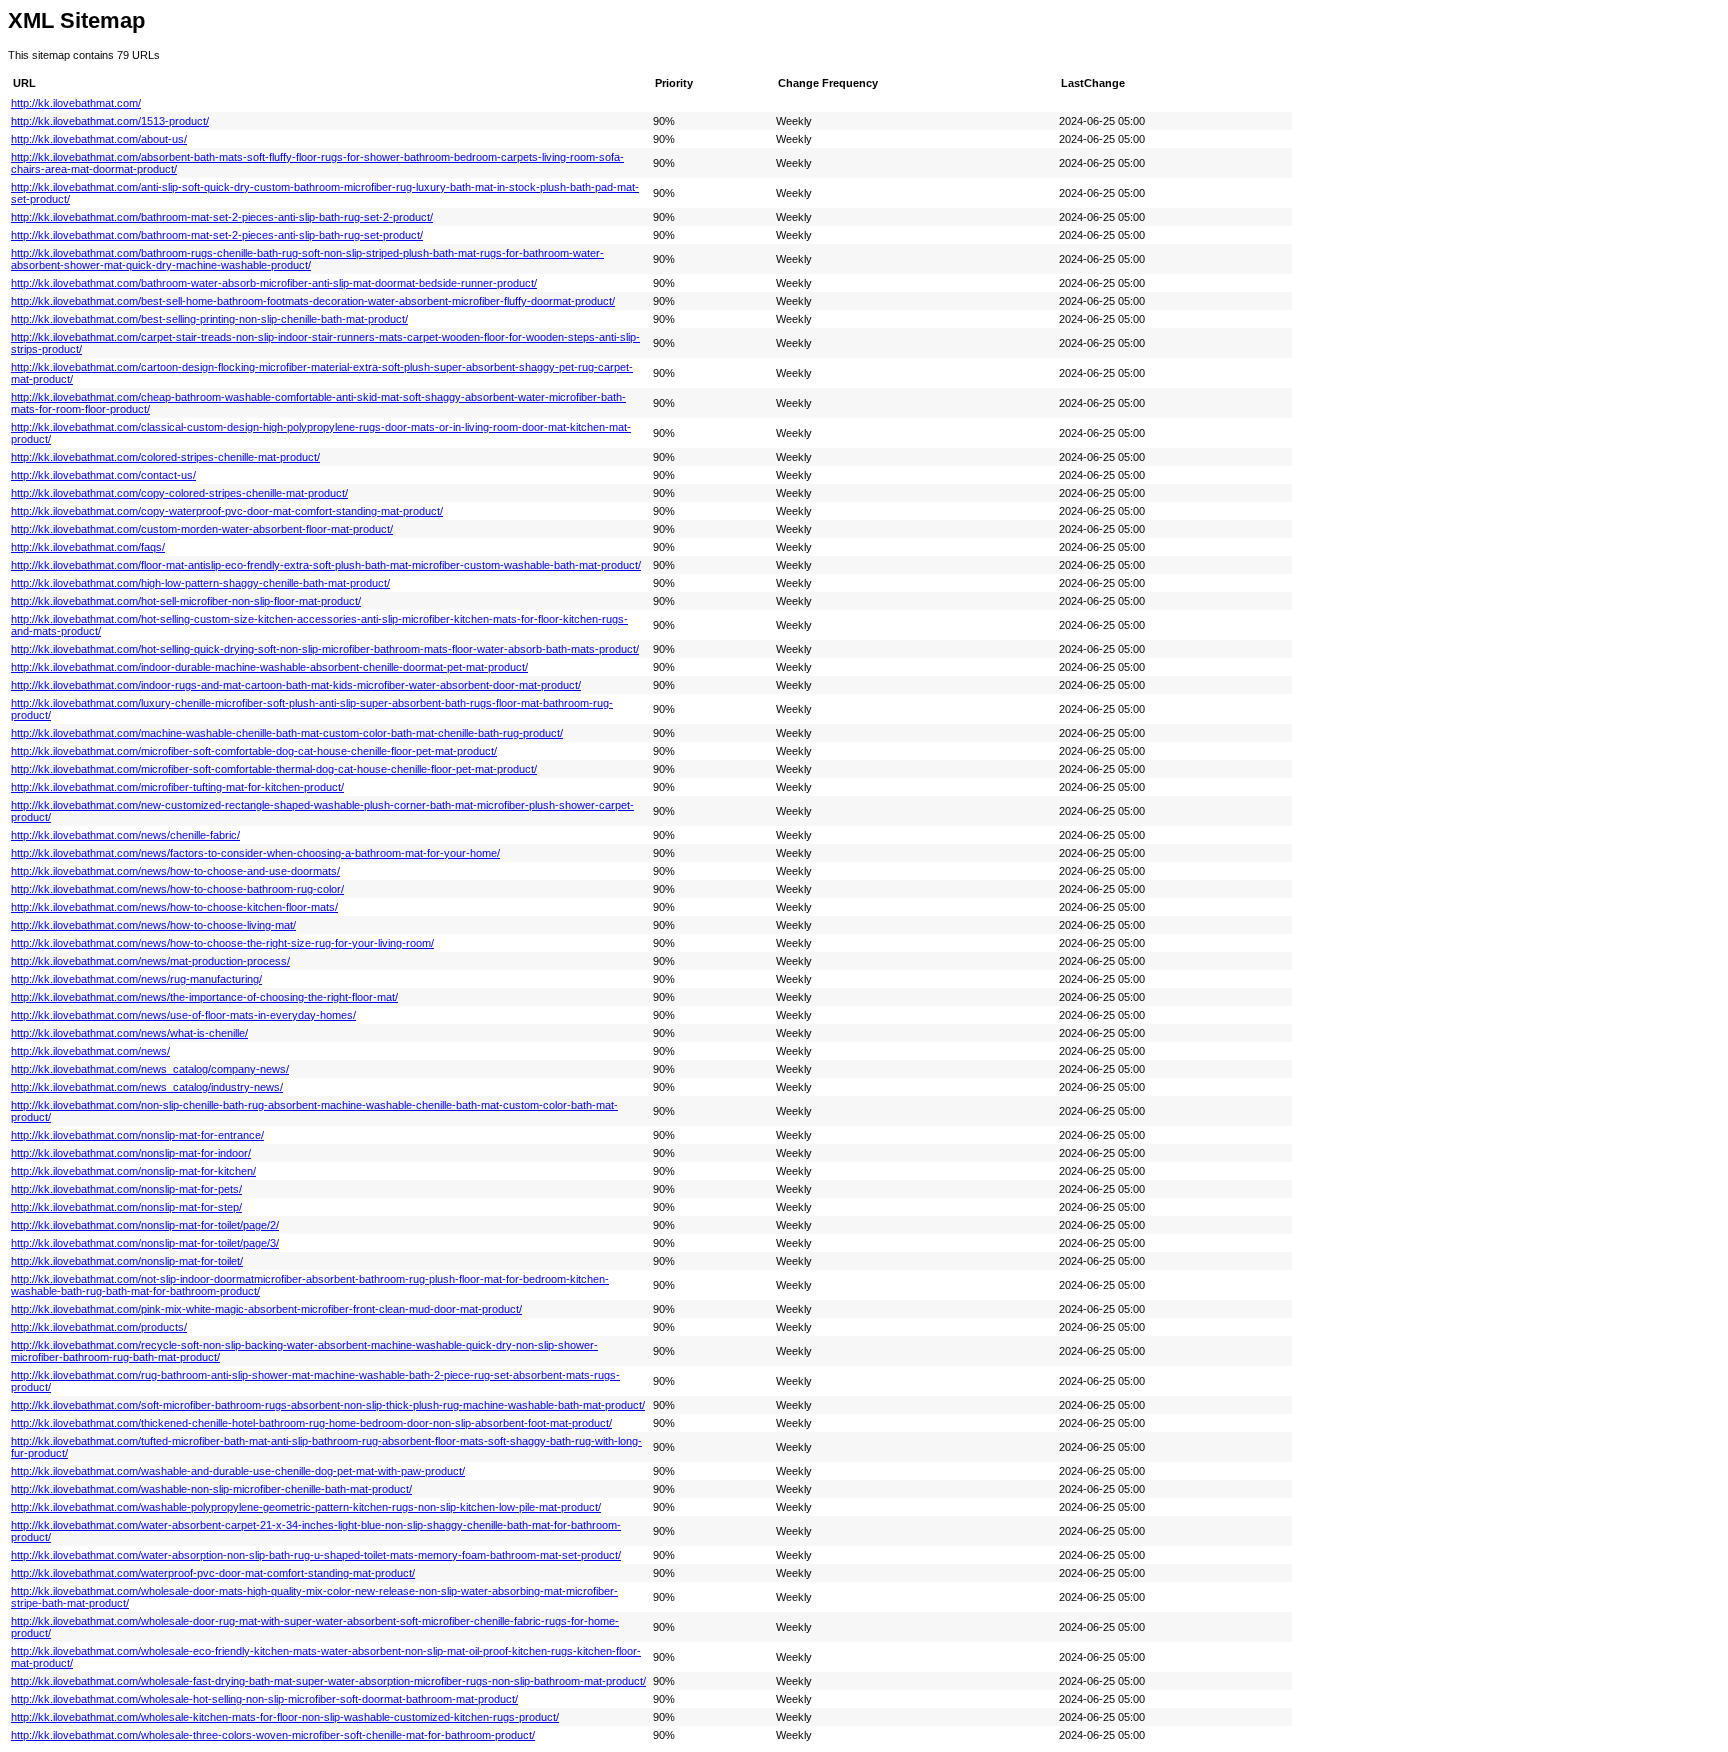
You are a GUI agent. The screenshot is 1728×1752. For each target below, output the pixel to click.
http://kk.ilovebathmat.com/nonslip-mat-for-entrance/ (137, 1135)
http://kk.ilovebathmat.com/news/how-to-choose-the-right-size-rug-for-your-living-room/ (222, 943)
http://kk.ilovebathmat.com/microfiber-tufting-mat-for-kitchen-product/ (177, 787)
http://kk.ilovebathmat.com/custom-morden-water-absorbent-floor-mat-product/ (202, 529)
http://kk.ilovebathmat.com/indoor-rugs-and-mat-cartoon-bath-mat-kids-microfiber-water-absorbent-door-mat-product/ (296, 685)
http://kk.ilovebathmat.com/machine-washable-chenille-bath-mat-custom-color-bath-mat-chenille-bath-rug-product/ (287, 733)
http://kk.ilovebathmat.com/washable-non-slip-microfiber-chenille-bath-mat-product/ (211, 1489)
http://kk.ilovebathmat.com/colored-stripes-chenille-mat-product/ (165, 457)
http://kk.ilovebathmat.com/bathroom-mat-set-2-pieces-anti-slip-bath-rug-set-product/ (217, 235)
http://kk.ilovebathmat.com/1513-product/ (110, 121)
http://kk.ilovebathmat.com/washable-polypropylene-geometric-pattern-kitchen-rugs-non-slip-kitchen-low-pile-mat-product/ (306, 1507)
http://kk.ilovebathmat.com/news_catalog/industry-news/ (147, 1087)
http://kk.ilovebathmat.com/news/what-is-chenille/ (129, 1033)
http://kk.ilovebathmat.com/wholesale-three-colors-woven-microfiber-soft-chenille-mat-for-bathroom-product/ (273, 1735)
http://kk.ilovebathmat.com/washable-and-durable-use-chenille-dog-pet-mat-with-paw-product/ (238, 1471)
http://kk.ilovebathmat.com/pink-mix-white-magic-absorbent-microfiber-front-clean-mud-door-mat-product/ (266, 1309)
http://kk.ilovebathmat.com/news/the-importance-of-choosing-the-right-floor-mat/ (204, 997)
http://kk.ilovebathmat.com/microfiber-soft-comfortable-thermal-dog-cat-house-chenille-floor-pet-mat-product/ (274, 769)
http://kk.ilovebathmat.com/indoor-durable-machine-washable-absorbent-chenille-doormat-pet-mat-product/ (269, 667)
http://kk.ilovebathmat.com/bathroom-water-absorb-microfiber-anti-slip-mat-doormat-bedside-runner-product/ (274, 283)
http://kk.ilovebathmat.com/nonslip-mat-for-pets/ (126, 1189)
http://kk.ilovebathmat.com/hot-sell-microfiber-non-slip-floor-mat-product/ (186, 601)
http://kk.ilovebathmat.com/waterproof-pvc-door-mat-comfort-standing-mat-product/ (213, 1573)
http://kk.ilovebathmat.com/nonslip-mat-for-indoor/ (131, 1153)
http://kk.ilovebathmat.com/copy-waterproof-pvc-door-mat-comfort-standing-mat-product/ (227, 511)
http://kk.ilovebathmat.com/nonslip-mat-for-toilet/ (127, 1261)
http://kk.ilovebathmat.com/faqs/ (88, 547)
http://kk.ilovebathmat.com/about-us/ (99, 139)
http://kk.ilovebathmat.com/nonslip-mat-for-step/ (126, 1207)
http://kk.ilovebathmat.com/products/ (99, 1327)
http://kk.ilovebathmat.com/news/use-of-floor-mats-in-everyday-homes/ (183, 1015)
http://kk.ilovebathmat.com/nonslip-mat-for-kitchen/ (133, 1171)
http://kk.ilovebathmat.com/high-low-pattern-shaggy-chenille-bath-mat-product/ (200, 583)
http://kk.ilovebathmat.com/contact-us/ (103, 475)
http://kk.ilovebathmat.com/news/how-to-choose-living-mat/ (153, 925)
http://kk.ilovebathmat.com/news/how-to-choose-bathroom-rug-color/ (177, 889)
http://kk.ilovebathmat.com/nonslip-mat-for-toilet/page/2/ (145, 1225)
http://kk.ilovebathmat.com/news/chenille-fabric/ (125, 835)
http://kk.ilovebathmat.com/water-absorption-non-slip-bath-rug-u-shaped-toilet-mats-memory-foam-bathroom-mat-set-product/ (316, 1555)
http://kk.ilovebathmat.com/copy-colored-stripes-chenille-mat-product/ (179, 493)
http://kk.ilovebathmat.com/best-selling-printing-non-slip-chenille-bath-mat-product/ (209, 319)
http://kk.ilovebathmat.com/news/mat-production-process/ (150, 961)
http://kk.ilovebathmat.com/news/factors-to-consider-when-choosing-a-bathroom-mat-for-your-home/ (255, 853)
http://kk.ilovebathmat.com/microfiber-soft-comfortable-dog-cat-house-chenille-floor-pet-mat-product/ (254, 751)
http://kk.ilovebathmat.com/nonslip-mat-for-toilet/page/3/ (145, 1243)
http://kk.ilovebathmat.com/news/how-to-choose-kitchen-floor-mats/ (174, 907)
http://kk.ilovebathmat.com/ (76, 103)
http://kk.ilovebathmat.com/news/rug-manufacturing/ (136, 979)
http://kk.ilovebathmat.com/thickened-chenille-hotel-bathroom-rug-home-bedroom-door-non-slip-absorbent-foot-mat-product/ (311, 1423)
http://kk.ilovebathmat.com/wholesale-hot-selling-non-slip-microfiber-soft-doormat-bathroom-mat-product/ (264, 1699)
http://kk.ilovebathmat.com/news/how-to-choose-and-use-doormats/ (175, 871)
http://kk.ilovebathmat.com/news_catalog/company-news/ (150, 1069)
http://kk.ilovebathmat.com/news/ (90, 1051)
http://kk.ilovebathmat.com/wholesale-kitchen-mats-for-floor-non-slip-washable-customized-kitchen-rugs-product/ (285, 1717)
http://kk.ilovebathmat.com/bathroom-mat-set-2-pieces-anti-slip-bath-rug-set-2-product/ (222, 217)
